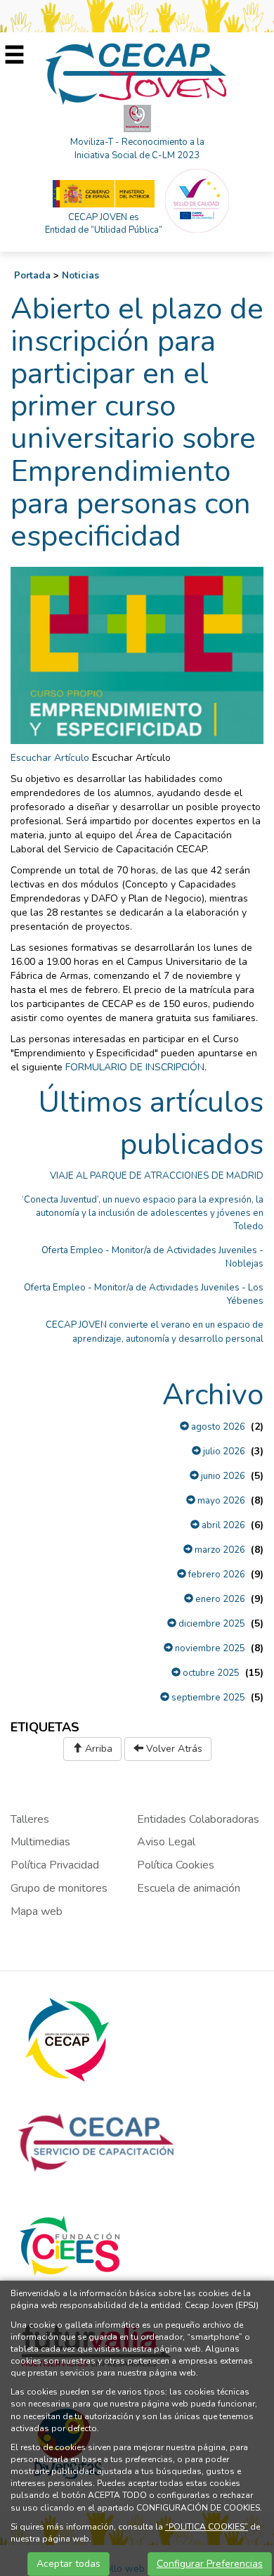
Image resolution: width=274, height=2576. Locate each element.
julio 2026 (223, 1452)
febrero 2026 (216, 1575)
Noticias (80, 276)
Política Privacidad (55, 1865)
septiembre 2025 (207, 1698)
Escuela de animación (189, 1888)
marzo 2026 (219, 1550)
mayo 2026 (220, 1501)
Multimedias (40, 1842)
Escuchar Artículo (50, 758)
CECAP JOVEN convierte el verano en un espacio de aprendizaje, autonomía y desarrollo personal (155, 1332)
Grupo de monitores (59, 1888)
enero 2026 (219, 1599)
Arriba (97, 1749)
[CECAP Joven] (137, 73)
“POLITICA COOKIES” (207, 2527)
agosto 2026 (217, 1427)
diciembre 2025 (211, 1624)
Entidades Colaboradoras (198, 1819)
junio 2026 (222, 1476)
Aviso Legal (166, 1842)
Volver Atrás (173, 1749)
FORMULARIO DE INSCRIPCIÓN (135, 1067)
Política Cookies (176, 1865)
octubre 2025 (210, 1673)
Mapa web (37, 1911)
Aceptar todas (68, 2564)
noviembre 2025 (209, 1648)
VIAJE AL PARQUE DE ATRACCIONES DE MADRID (157, 1176)
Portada (32, 276)
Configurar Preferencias (210, 2564)
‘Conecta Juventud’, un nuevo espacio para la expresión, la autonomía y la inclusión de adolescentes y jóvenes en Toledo (143, 1213)
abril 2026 (222, 1525)
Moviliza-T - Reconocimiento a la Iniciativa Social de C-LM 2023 (137, 149)
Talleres (30, 1819)
